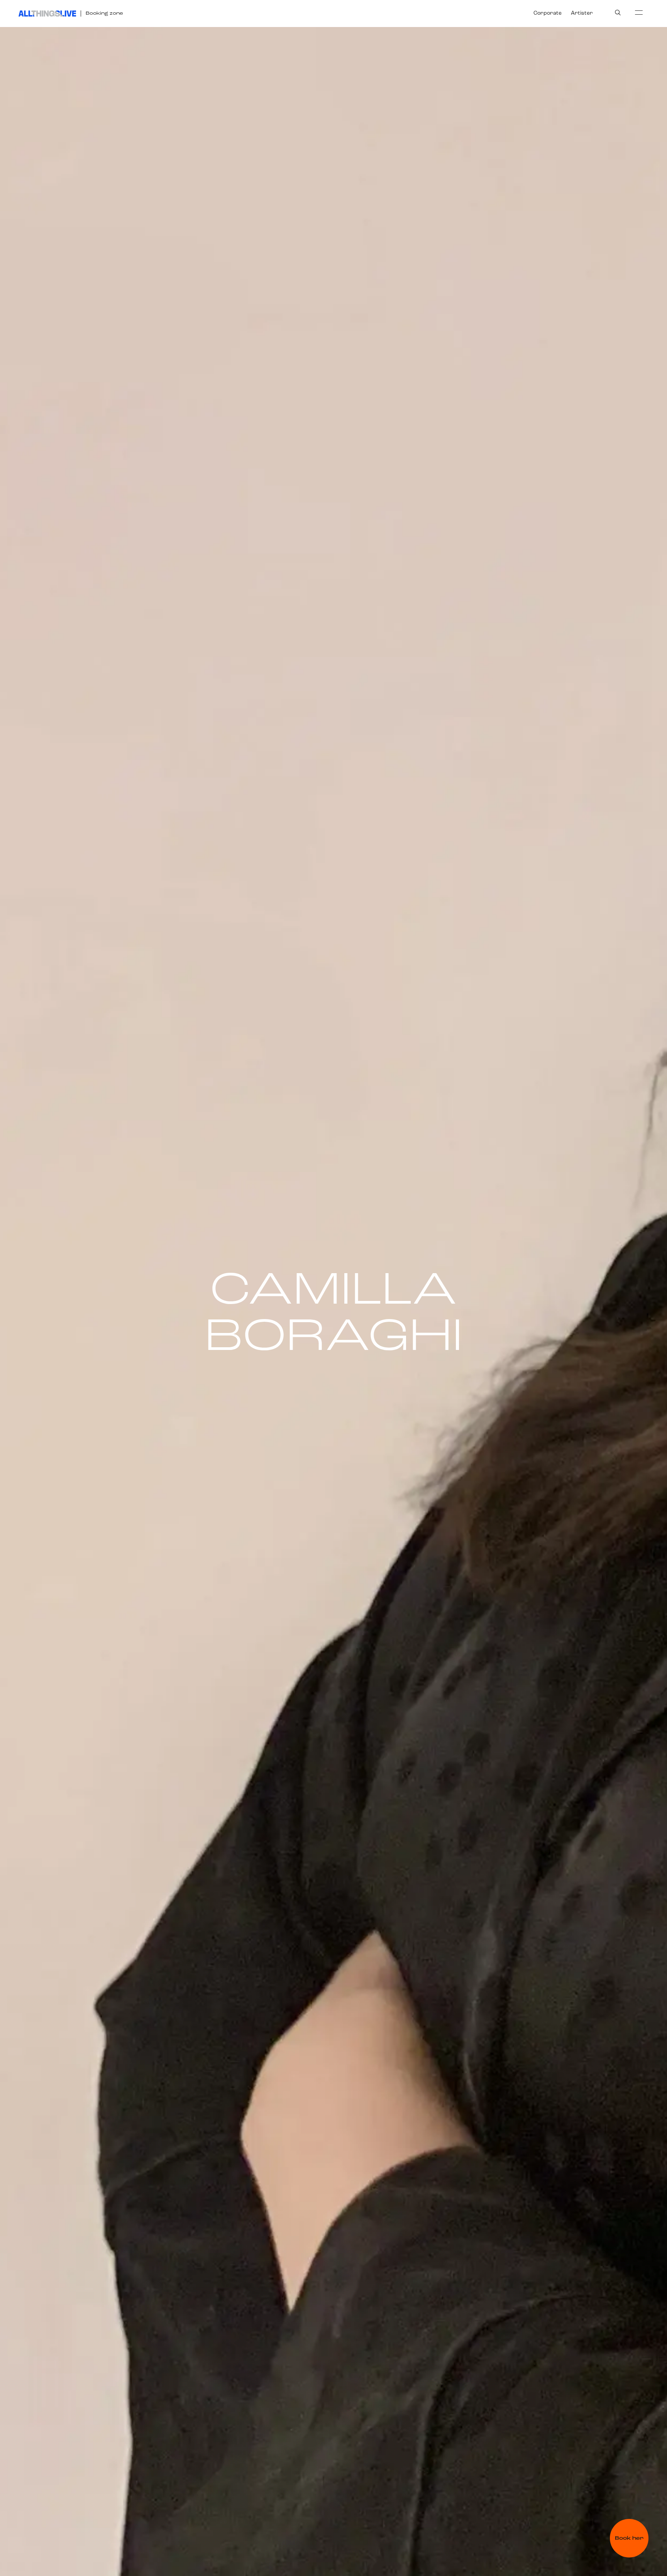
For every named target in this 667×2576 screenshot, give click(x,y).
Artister (582, 13)
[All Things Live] (47, 14)
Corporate (548, 13)
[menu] (639, 12)
